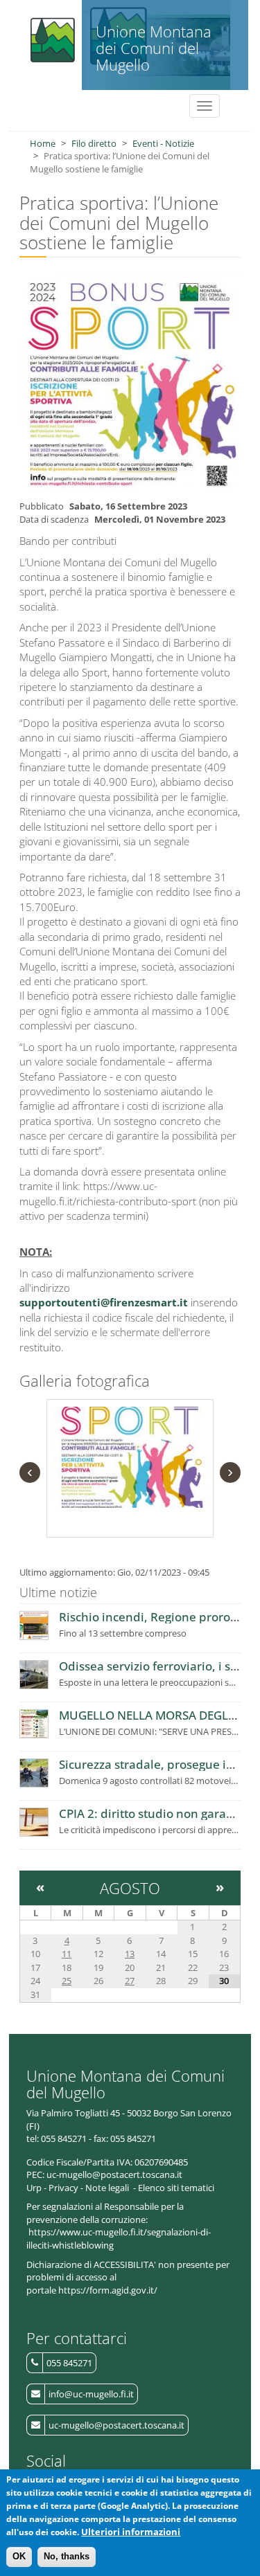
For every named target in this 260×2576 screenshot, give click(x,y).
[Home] (51, 36)
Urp (34, 2188)
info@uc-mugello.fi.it (91, 2394)
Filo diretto (94, 143)
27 (130, 1981)
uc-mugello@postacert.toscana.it (116, 2425)
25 (67, 1981)
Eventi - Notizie (163, 143)
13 (130, 1954)
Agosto (130, 1888)
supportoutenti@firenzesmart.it (104, 1302)
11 (67, 1954)
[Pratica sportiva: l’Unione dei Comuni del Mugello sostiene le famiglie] (130, 1457)
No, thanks (67, 2556)
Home (43, 143)
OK (19, 2556)
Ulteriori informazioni (131, 2532)
